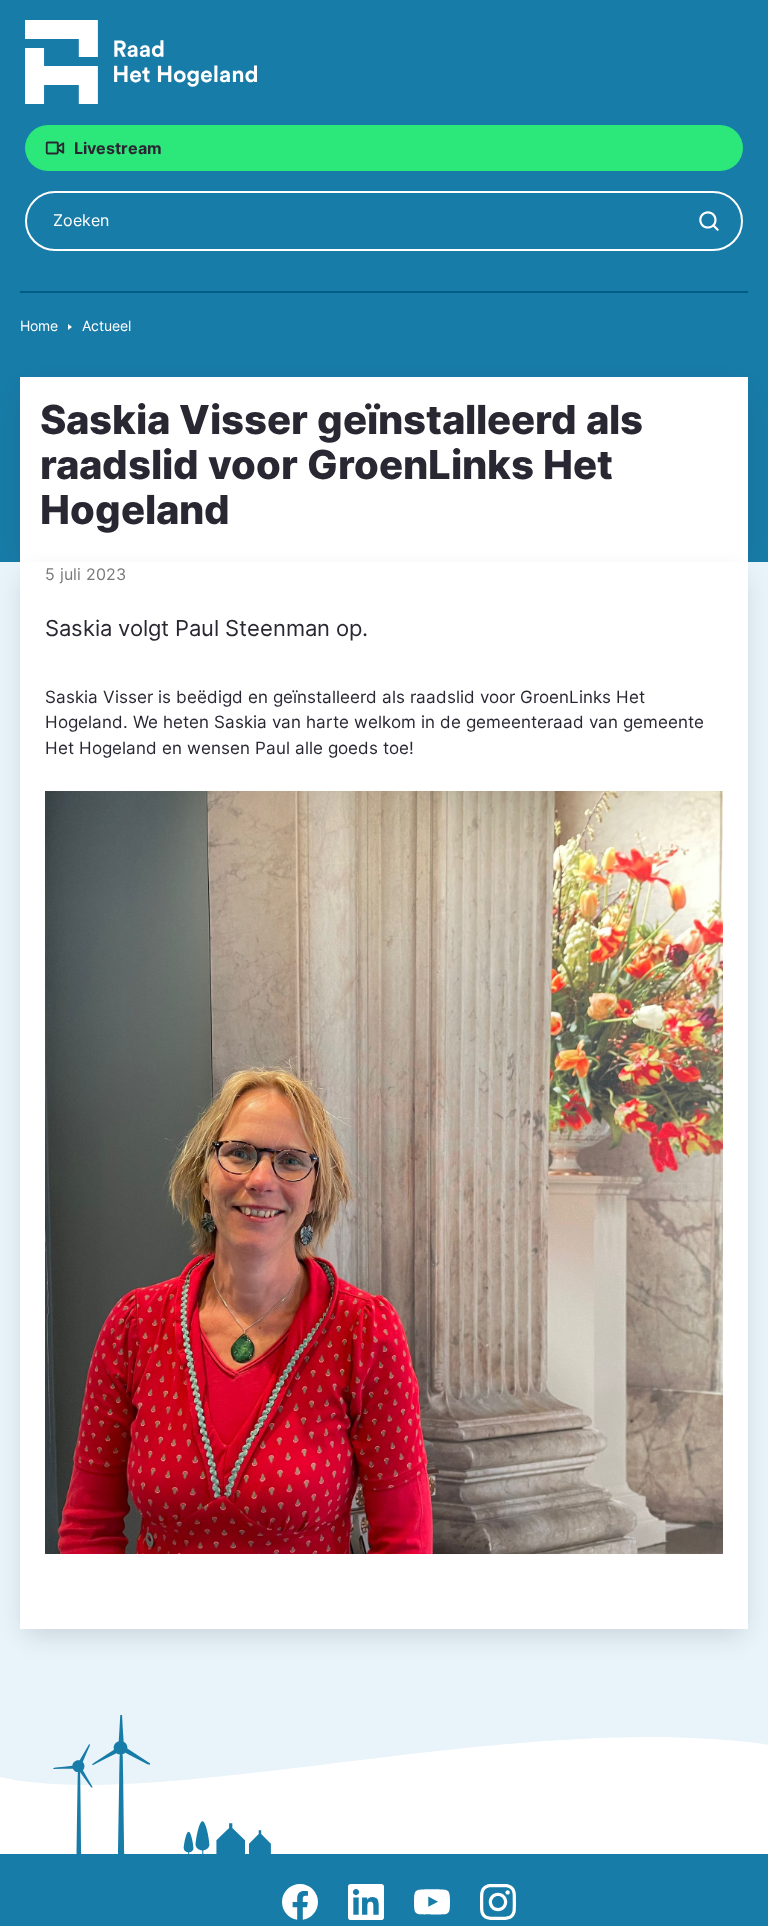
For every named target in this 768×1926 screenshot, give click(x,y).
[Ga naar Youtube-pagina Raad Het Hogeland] (432, 1902)
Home (39, 325)
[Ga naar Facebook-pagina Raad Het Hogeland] (300, 1902)
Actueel (106, 325)
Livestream (118, 148)
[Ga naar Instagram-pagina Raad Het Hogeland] (498, 1902)
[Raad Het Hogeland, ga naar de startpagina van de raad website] (141, 61)
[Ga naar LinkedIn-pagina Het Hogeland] (366, 1902)
